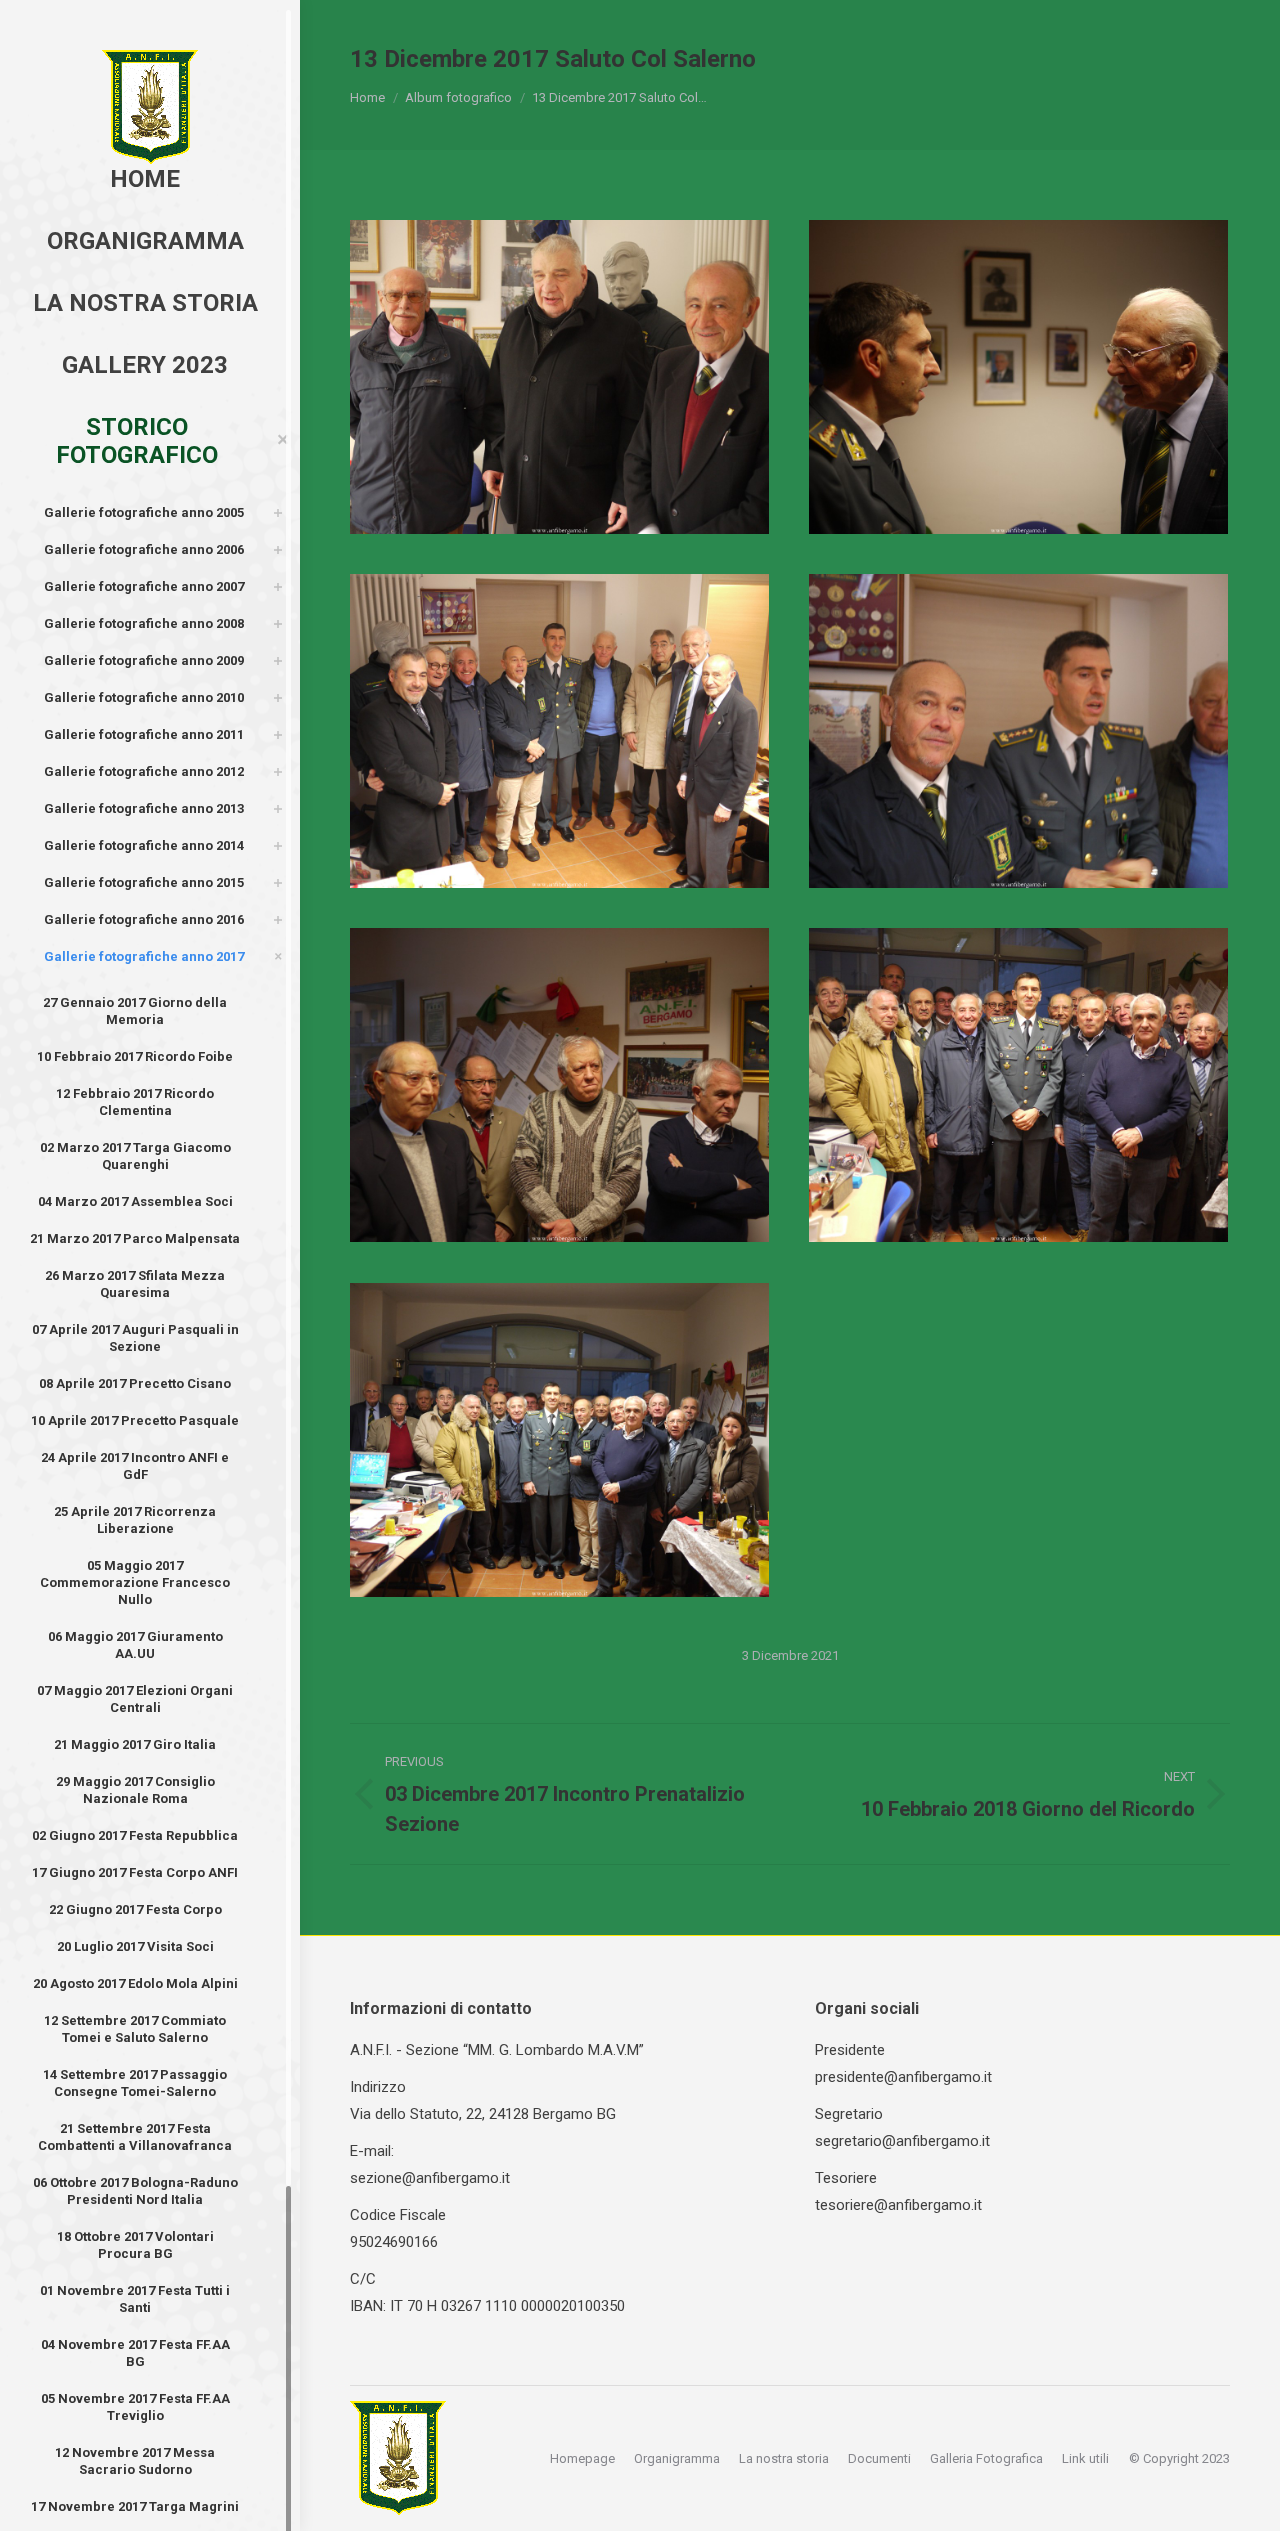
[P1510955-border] (559, 377)
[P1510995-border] (1018, 731)
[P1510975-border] (1018, 377)
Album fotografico (458, 97)
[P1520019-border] (1018, 1085)
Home (367, 97)
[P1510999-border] (559, 1085)
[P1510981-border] (559, 731)
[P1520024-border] (559, 1440)
